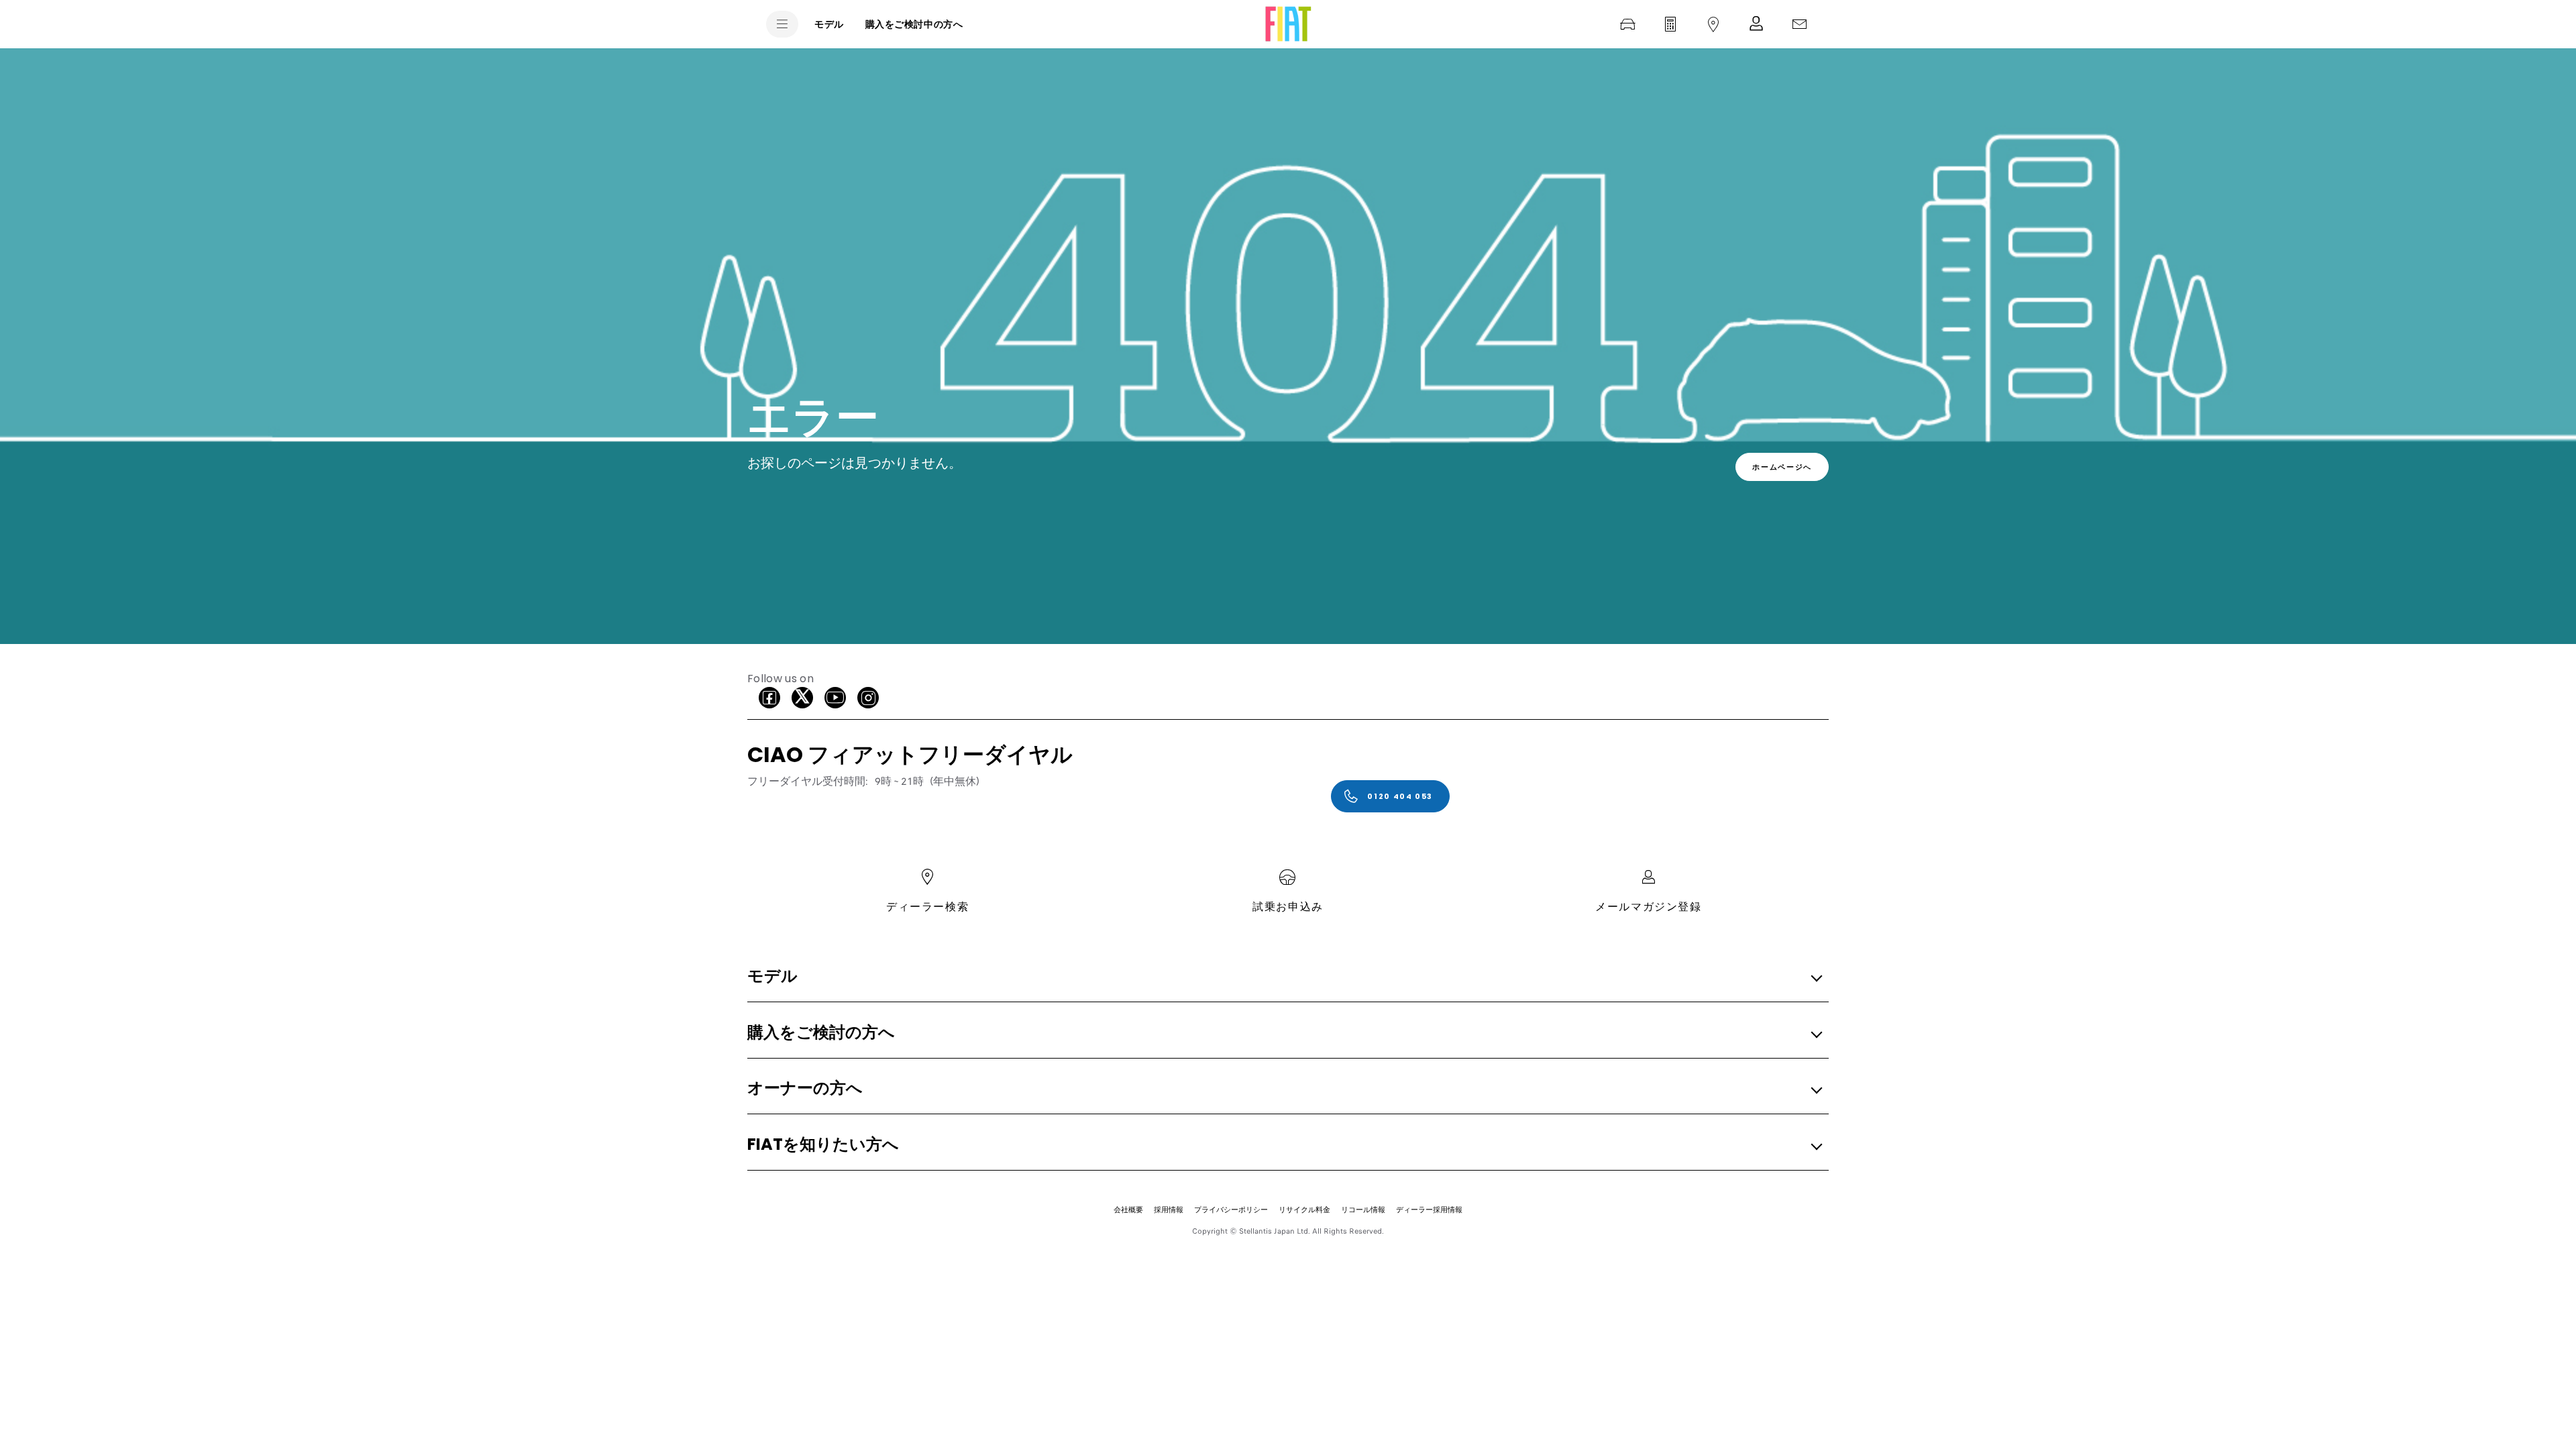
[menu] (782, 24)
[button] (1284, 977)
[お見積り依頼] (1670, 24)
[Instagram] (868, 698)
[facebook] (769, 698)
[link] (1782, 467)
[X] (802, 698)
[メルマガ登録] (1756, 24)
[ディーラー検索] (1713, 24)
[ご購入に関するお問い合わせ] (1799, 24)
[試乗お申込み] (1627, 24)
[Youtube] (835, 698)
